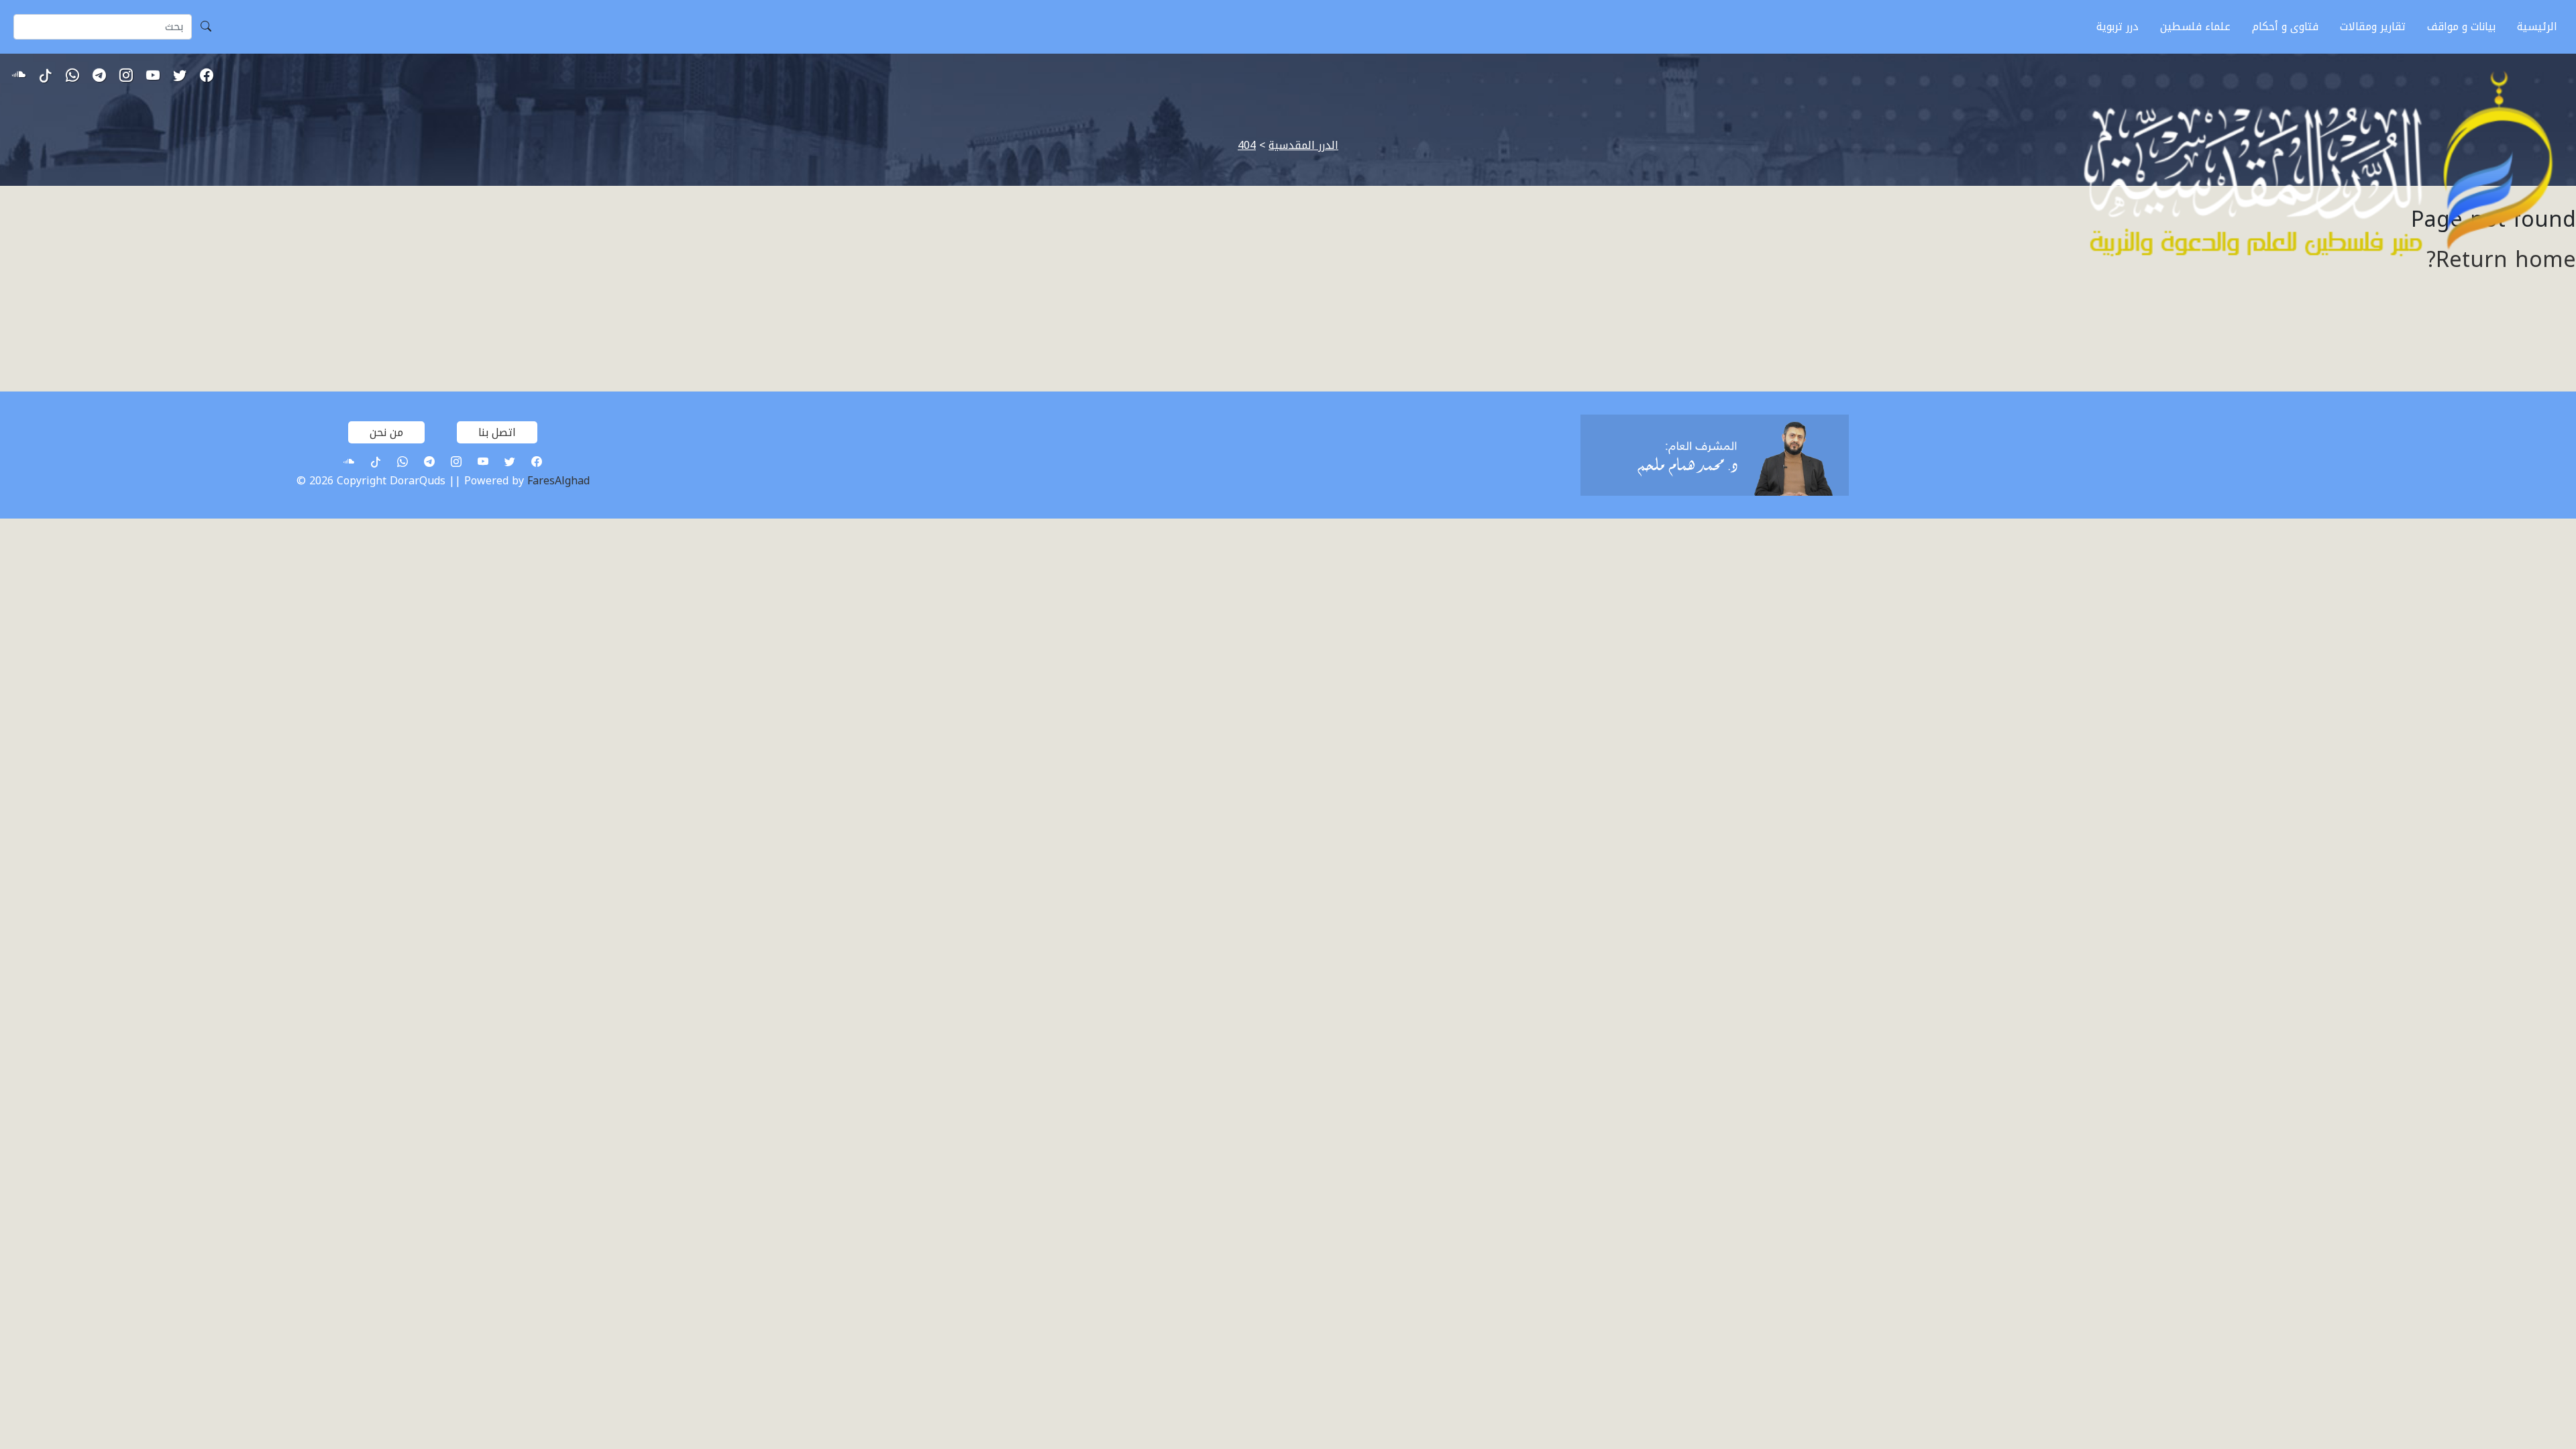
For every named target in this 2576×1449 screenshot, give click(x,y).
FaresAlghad (558, 481)
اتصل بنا (497, 432)
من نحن (386, 432)
